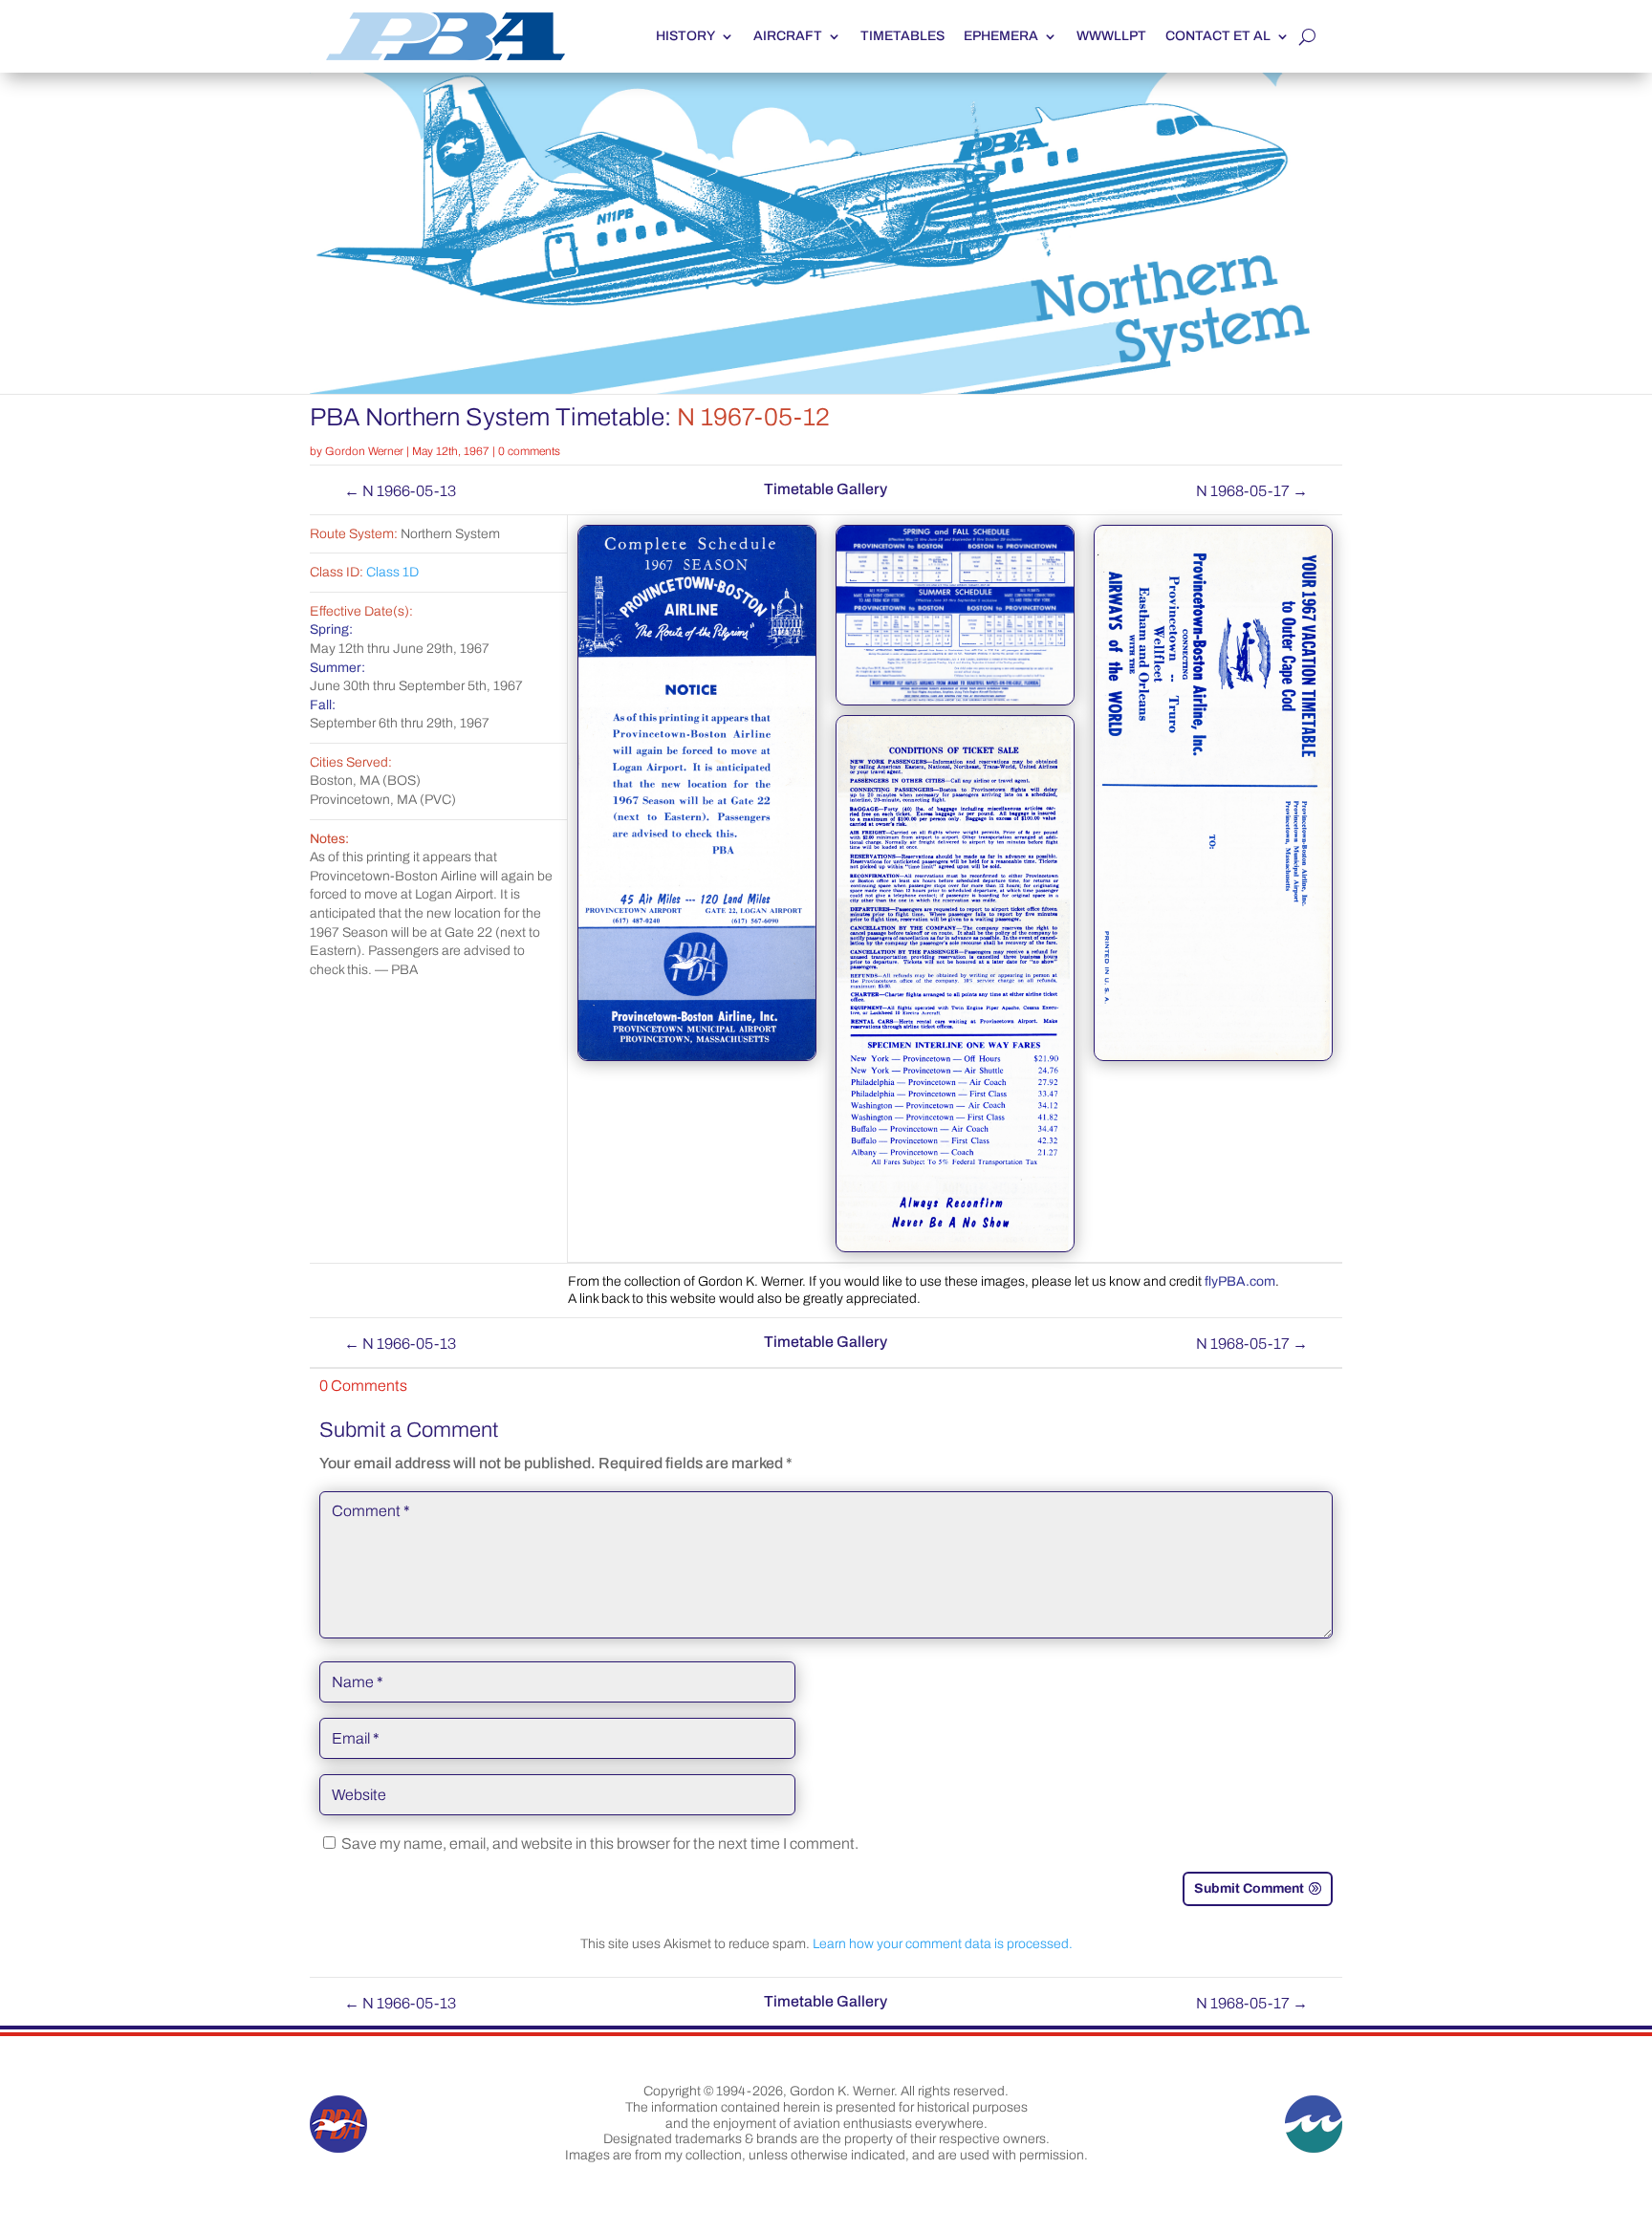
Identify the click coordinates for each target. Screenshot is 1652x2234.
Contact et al (1218, 36)
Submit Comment (1249, 1888)
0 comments (529, 451)
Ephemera (1001, 36)
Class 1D (392, 572)
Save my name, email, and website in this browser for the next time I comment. (600, 1844)
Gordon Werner (364, 451)
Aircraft (788, 36)
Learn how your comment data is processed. (943, 1944)
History (685, 36)
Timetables (902, 36)
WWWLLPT (1111, 36)
